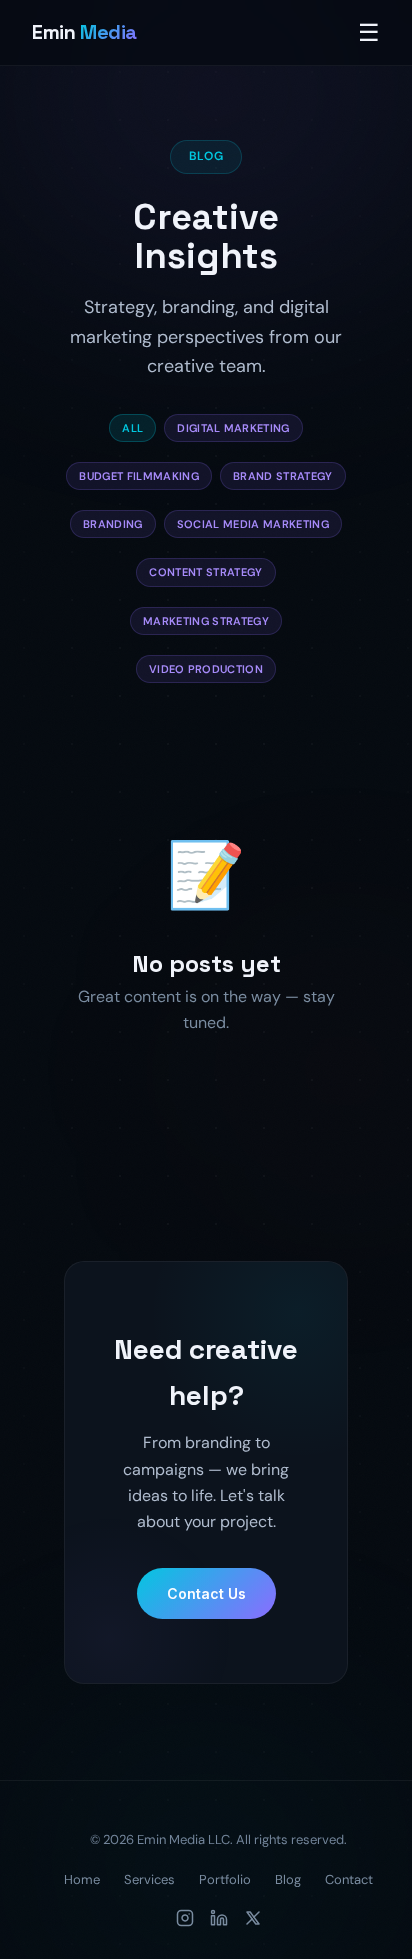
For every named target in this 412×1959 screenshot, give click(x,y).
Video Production (206, 669)
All (132, 428)
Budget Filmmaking (139, 476)
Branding (113, 524)
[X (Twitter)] (253, 1918)
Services (149, 1879)
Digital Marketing (233, 428)
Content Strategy (205, 572)
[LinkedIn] (219, 1918)
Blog (288, 1879)
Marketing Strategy (206, 621)
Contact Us (206, 1593)
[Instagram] (185, 1918)
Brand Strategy (283, 476)
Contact (349, 1879)
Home (82, 1879)
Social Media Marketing (253, 524)
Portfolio (225, 1879)
